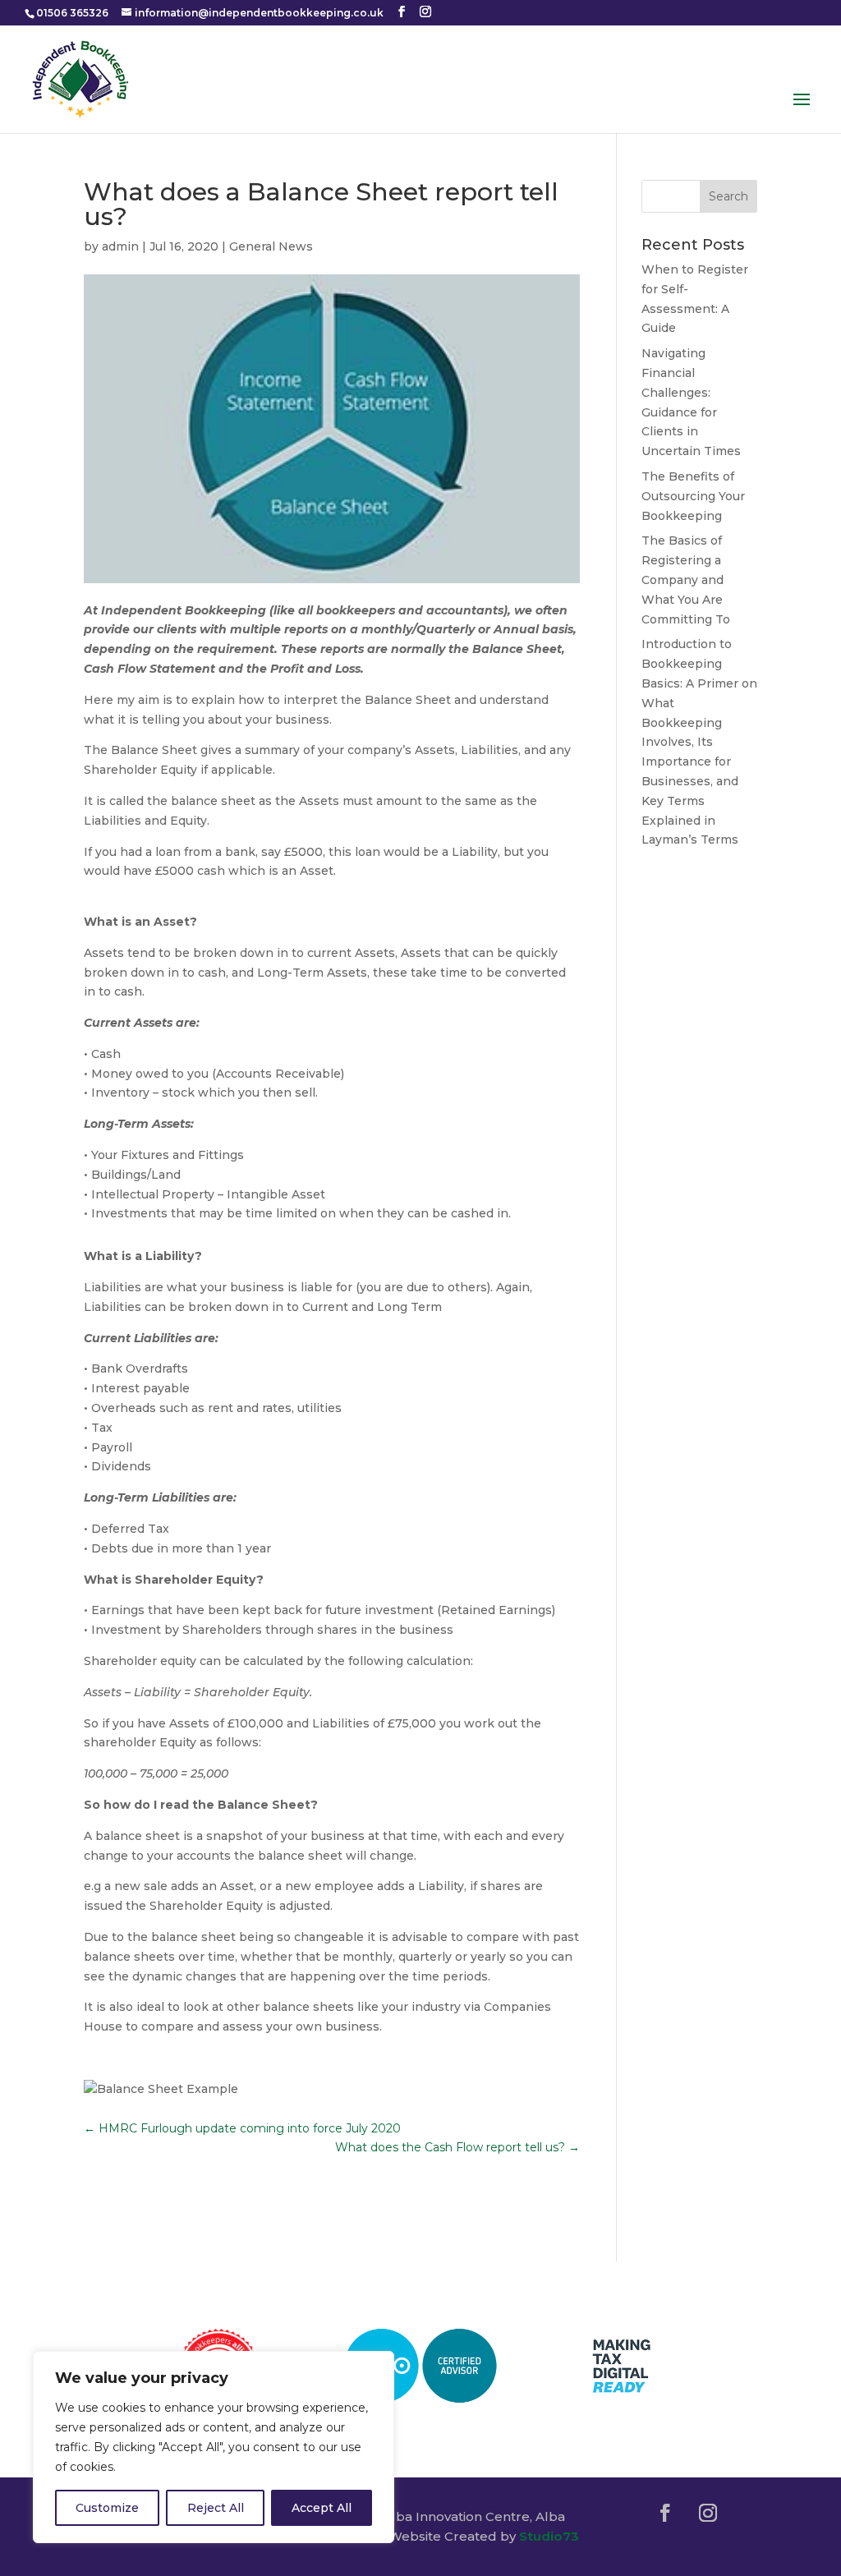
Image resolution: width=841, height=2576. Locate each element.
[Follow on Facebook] (665, 2513)
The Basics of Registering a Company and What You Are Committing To (691, 580)
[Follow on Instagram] (708, 2513)
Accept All (322, 2508)
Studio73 (549, 2536)
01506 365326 (72, 13)
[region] (214, 2447)
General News (271, 246)
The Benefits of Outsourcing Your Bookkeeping (693, 496)
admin (120, 246)
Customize (107, 2508)
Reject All (216, 2508)
